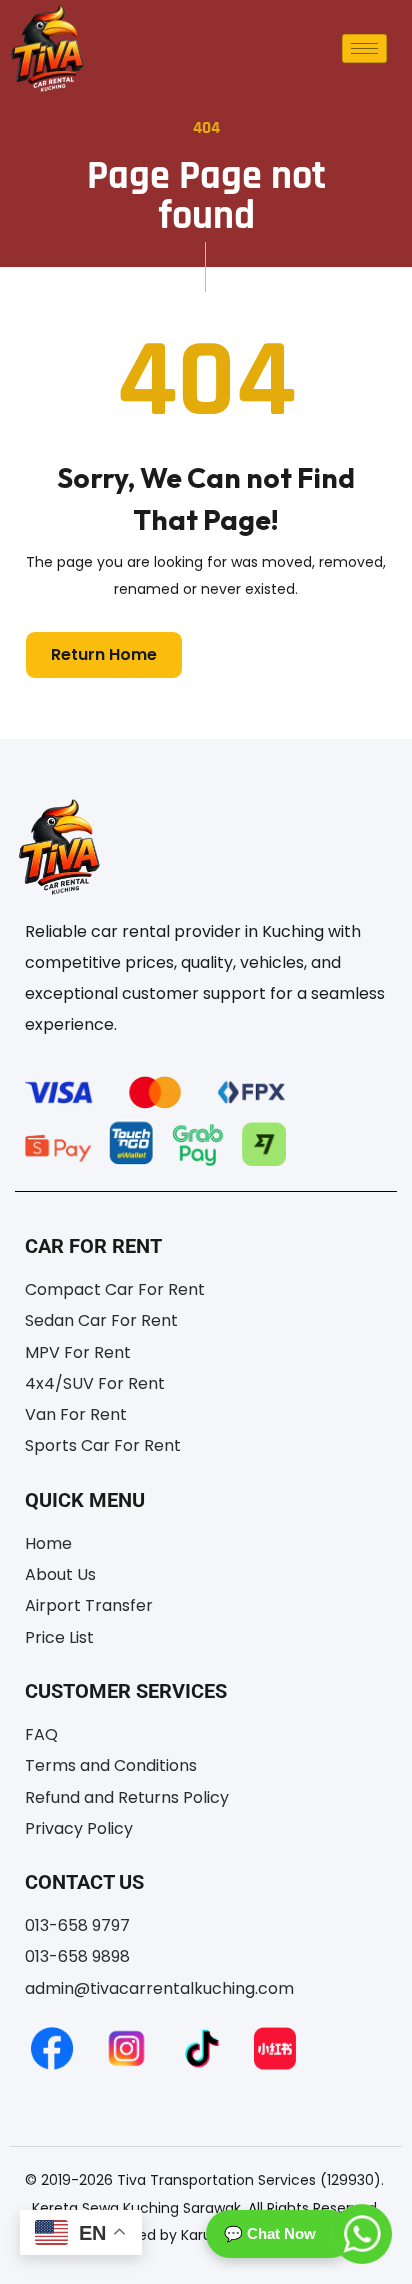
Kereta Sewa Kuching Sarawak (136, 2208)
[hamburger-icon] (364, 48)
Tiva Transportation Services (216, 2180)
